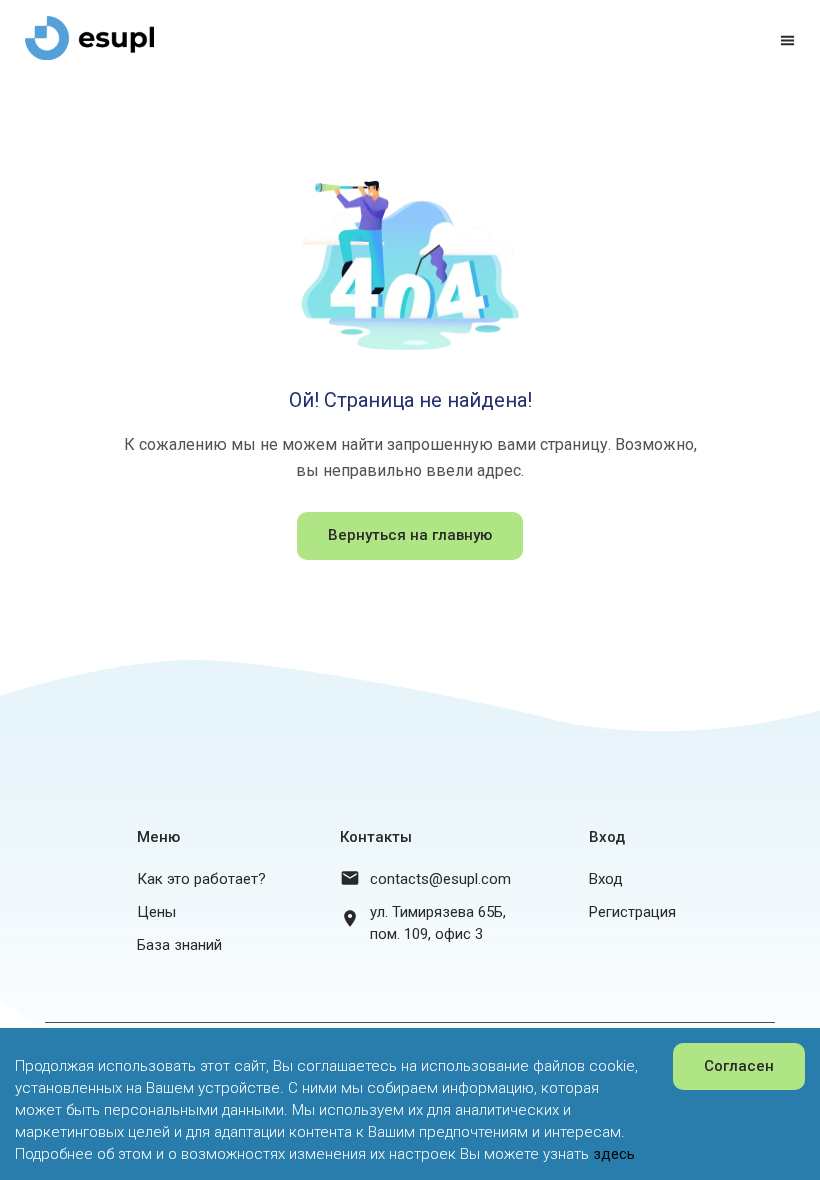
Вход (606, 879)
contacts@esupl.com (440, 879)
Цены (156, 912)
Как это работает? (201, 879)
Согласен (739, 1066)
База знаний (179, 945)
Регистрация (632, 912)
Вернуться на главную (410, 535)
